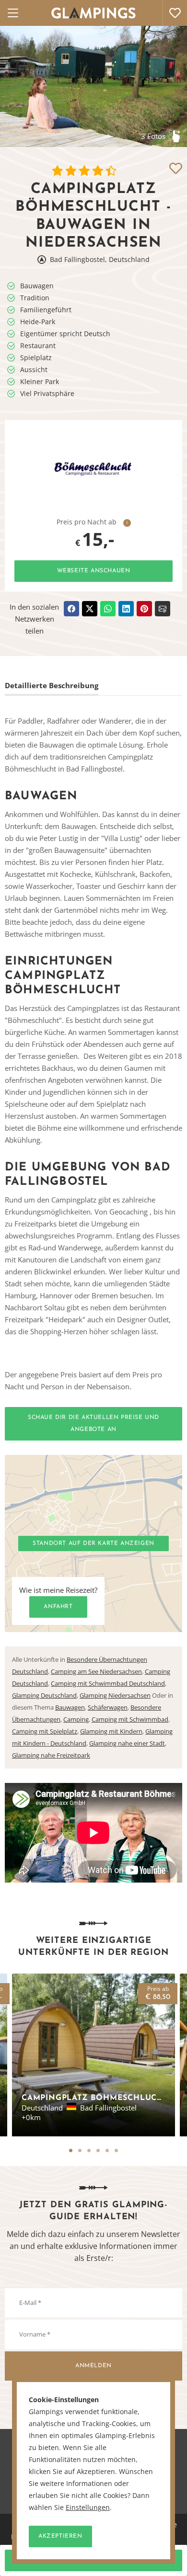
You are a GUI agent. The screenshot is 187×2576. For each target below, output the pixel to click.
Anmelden (93, 2366)
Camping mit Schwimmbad (130, 1719)
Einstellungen (88, 2508)
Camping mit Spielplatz (45, 1731)
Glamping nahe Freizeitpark (51, 1755)
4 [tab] (98, 2150)
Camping (76, 1719)
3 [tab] (89, 2150)
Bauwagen (70, 1707)
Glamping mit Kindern (111, 1731)
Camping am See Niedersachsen (96, 1671)
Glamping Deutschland (44, 1695)
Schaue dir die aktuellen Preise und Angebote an (93, 1424)
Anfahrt (58, 1607)
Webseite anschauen (94, 571)
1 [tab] (71, 2150)
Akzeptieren (60, 2536)
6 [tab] (116, 2150)
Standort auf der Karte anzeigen (93, 1543)
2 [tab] (80, 2150)
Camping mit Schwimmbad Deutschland (108, 1683)
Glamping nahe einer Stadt (127, 1743)
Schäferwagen (108, 1707)
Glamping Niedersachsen (115, 1695)
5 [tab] (107, 2150)
